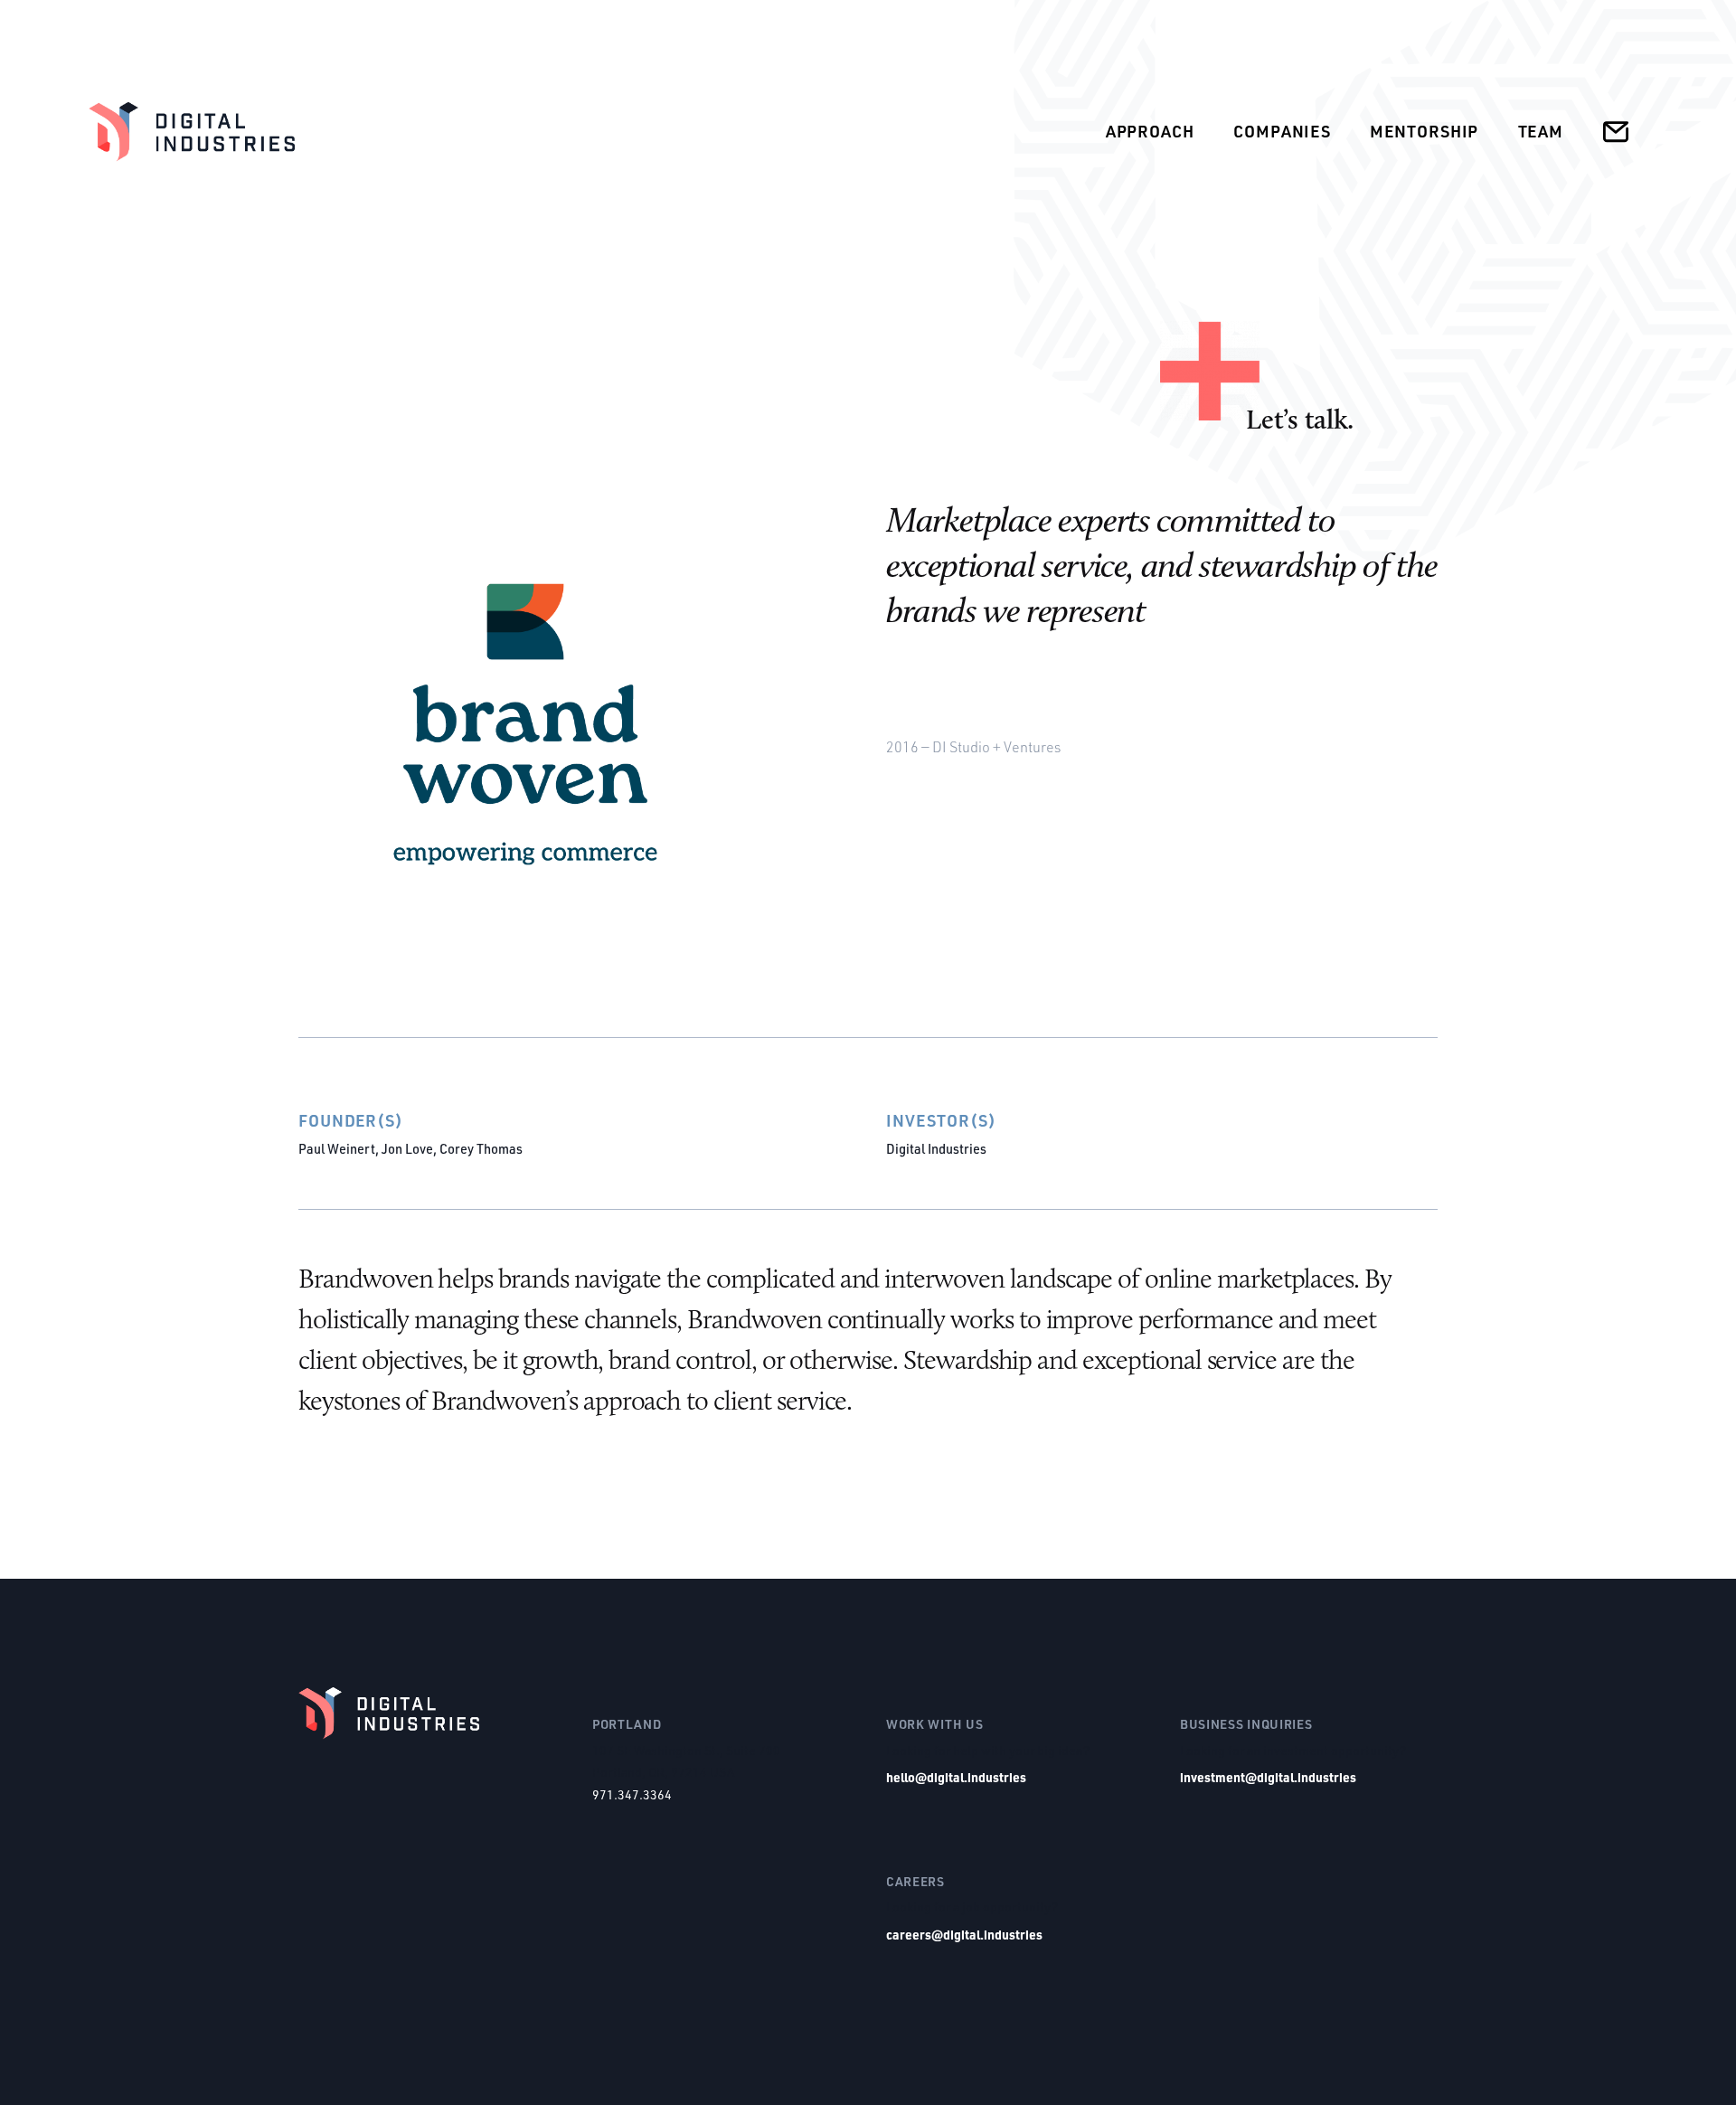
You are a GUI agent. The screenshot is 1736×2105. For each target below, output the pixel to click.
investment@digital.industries (1268, 1777)
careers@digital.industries (964, 1934)
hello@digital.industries (956, 1777)
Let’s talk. (1300, 419)
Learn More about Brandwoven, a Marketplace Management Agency (1431, 747)
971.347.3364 (632, 1794)
